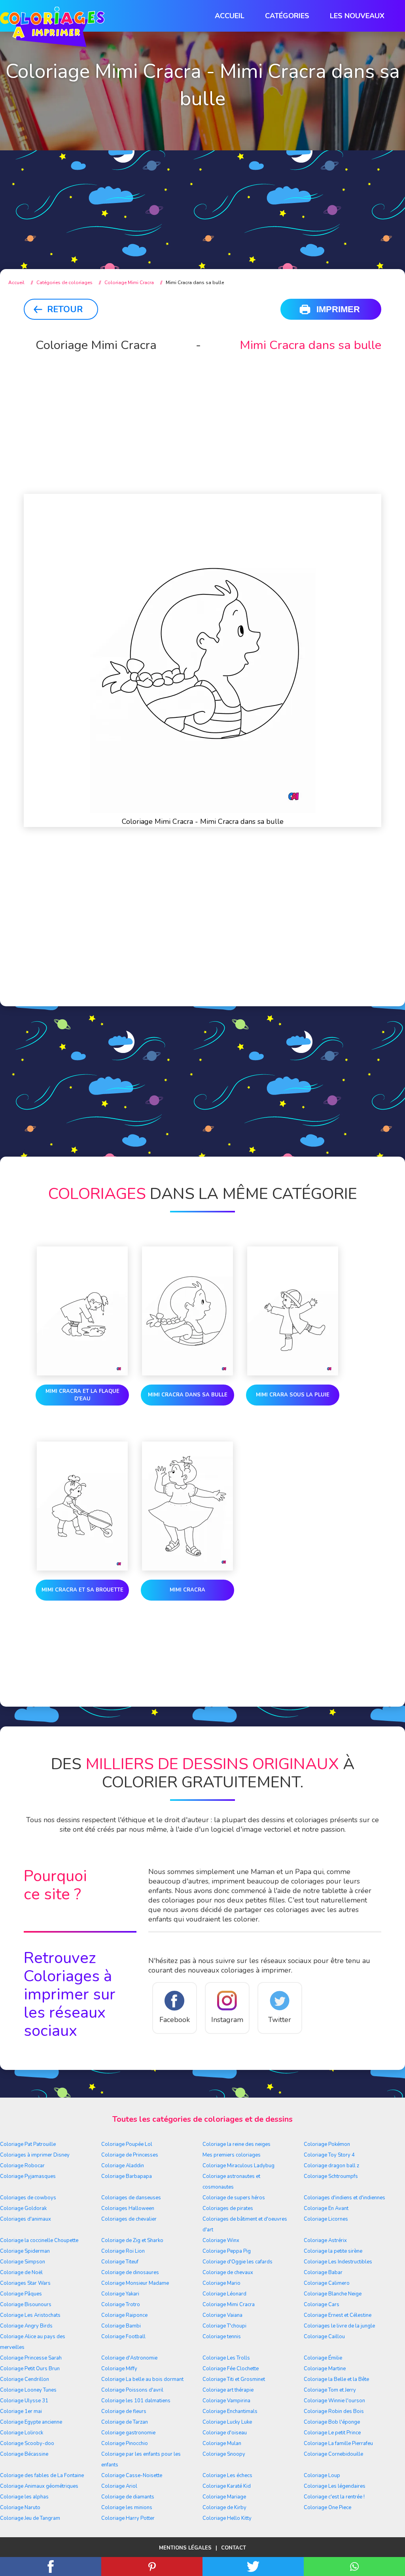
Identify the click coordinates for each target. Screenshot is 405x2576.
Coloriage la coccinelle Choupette (39, 2240)
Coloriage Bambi (121, 2326)
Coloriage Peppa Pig (227, 2251)
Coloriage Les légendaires (335, 2486)
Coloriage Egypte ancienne (31, 2422)
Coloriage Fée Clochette (231, 2369)
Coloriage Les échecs (227, 2475)
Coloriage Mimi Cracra (229, 2305)
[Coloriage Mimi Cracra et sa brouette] (82, 1508)
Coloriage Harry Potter (128, 2518)
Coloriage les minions (127, 2508)
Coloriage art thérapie (228, 2390)
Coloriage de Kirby (224, 2508)
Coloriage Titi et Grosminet (234, 2379)
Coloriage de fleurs (124, 2411)
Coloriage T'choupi (224, 2326)
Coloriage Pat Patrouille (28, 2144)
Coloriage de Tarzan (125, 2422)
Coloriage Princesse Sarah (31, 2358)
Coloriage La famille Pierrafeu (338, 2443)
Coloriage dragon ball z (331, 2166)
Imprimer (338, 309)
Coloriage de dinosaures (130, 2272)
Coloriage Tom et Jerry (330, 2390)
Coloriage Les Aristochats (30, 2315)
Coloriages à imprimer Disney (35, 2155)
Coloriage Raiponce (124, 2315)
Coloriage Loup (322, 2475)
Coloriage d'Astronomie (129, 2358)
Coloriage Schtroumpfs (331, 2176)
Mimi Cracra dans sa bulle (188, 1395)
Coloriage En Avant (326, 2208)
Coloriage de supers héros (234, 2198)
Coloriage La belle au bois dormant (142, 2379)
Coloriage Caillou (324, 2337)
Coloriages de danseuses (131, 2198)
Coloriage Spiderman (25, 2251)
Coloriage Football (123, 2337)
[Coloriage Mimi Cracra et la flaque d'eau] (82, 1313)
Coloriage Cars (322, 2305)
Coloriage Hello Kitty (227, 2518)
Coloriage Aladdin (123, 2166)
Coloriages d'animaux (26, 2219)
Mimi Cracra (187, 1590)
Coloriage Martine (325, 2369)
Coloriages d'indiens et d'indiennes (344, 2198)
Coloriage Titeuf (120, 2262)
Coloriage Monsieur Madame (135, 2283)
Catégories (287, 16)
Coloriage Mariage (224, 2497)
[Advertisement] (202, 194)
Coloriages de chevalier (129, 2219)
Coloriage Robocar (22, 2166)
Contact (234, 2548)
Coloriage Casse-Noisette (132, 2475)
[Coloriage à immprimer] (52, 28)
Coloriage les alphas (24, 2497)
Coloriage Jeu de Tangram (30, 2518)
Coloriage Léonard (224, 2294)
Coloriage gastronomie (128, 2433)
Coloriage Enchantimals (230, 2411)
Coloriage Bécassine (24, 2454)
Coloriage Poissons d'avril (132, 2390)
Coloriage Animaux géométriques (39, 2486)
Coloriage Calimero (327, 2283)
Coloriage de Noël (21, 2272)
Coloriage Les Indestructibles (338, 2262)
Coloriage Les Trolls (226, 2358)
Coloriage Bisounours (26, 2305)
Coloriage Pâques (21, 2294)
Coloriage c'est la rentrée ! (334, 2497)
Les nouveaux (357, 16)
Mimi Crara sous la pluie (293, 1395)
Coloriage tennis (222, 2337)
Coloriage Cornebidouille (333, 2454)
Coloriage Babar (323, 2272)
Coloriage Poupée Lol (127, 2144)
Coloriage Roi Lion (123, 2251)
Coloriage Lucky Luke (227, 2422)
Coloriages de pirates (228, 2208)
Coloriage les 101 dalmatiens (136, 2401)
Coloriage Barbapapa (127, 2176)
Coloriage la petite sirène (333, 2251)
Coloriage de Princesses (130, 2155)
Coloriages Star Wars (25, 2283)
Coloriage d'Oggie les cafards (238, 2262)
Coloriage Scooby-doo (27, 2443)
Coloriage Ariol (119, 2486)
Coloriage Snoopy (224, 2454)
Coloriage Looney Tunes (28, 2390)
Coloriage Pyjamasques (28, 2176)
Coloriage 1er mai (21, 2411)
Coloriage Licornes (326, 2219)
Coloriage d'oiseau (225, 2433)
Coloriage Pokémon (327, 2144)
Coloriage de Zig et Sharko (132, 2240)
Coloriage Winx (221, 2240)
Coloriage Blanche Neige (333, 2294)
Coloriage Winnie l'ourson (334, 2401)
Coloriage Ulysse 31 (24, 2401)
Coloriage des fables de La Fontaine (42, 2475)
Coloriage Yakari (120, 2294)
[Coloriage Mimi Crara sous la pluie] (293, 1313)
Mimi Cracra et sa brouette (82, 1590)
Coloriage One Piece (327, 2508)
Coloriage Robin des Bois (334, 2411)
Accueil (230, 16)
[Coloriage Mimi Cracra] (187, 1508)
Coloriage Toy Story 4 (329, 2155)
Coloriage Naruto (20, 2508)
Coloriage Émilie (323, 2358)
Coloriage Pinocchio (125, 2443)
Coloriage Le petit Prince (332, 2433)
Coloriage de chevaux (228, 2272)
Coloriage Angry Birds (26, 2326)
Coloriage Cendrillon (25, 2379)
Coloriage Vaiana (222, 2315)
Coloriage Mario (221, 2283)
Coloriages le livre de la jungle (339, 2326)
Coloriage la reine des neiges (237, 2144)
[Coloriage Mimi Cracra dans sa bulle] (187, 1313)
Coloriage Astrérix (325, 2240)
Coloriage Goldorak (23, 2208)
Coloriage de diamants (128, 2497)
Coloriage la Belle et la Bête (336, 2379)
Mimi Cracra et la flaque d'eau (82, 1395)
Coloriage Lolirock (22, 2433)
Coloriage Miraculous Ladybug (238, 2166)
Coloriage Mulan (222, 2443)
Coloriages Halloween (128, 2208)
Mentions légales (185, 2548)
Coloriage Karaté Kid (227, 2486)
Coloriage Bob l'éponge (332, 2422)
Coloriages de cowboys (28, 2198)
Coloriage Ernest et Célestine (338, 2315)
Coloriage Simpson (23, 2262)
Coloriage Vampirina (226, 2401)
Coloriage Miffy (119, 2369)
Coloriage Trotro (121, 2305)
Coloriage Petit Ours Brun (30, 2369)
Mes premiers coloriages (232, 2155)
